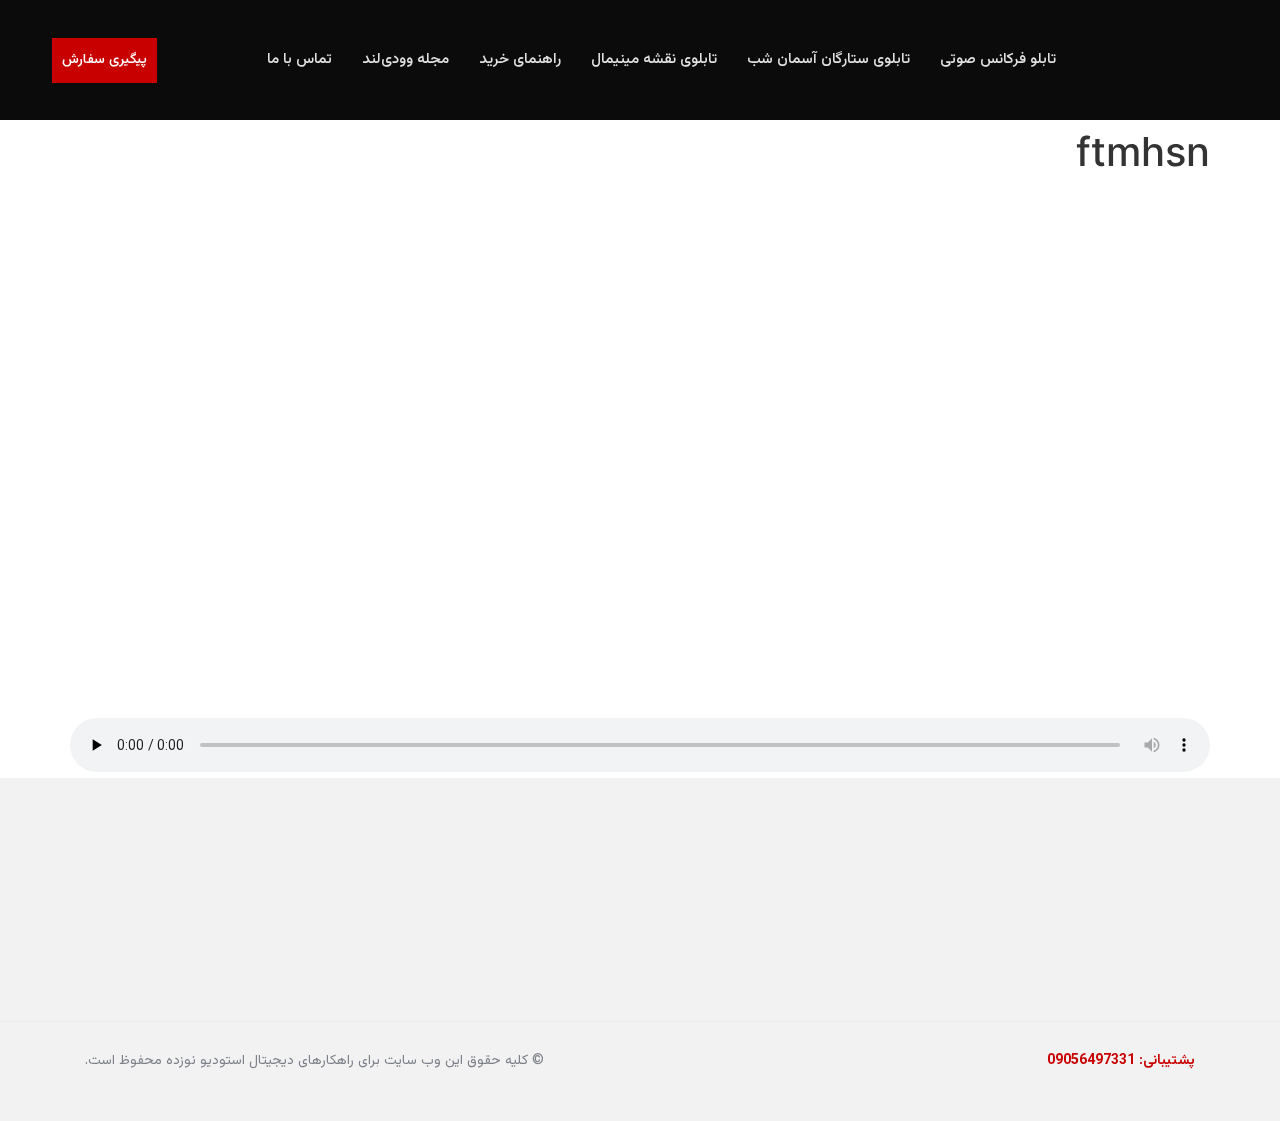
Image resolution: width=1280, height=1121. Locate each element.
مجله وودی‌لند (405, 59)
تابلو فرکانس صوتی (998, 59)
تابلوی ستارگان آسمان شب (828, 59)
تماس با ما (299, 59)
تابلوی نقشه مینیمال (654, 59)
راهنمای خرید (520, 59)
